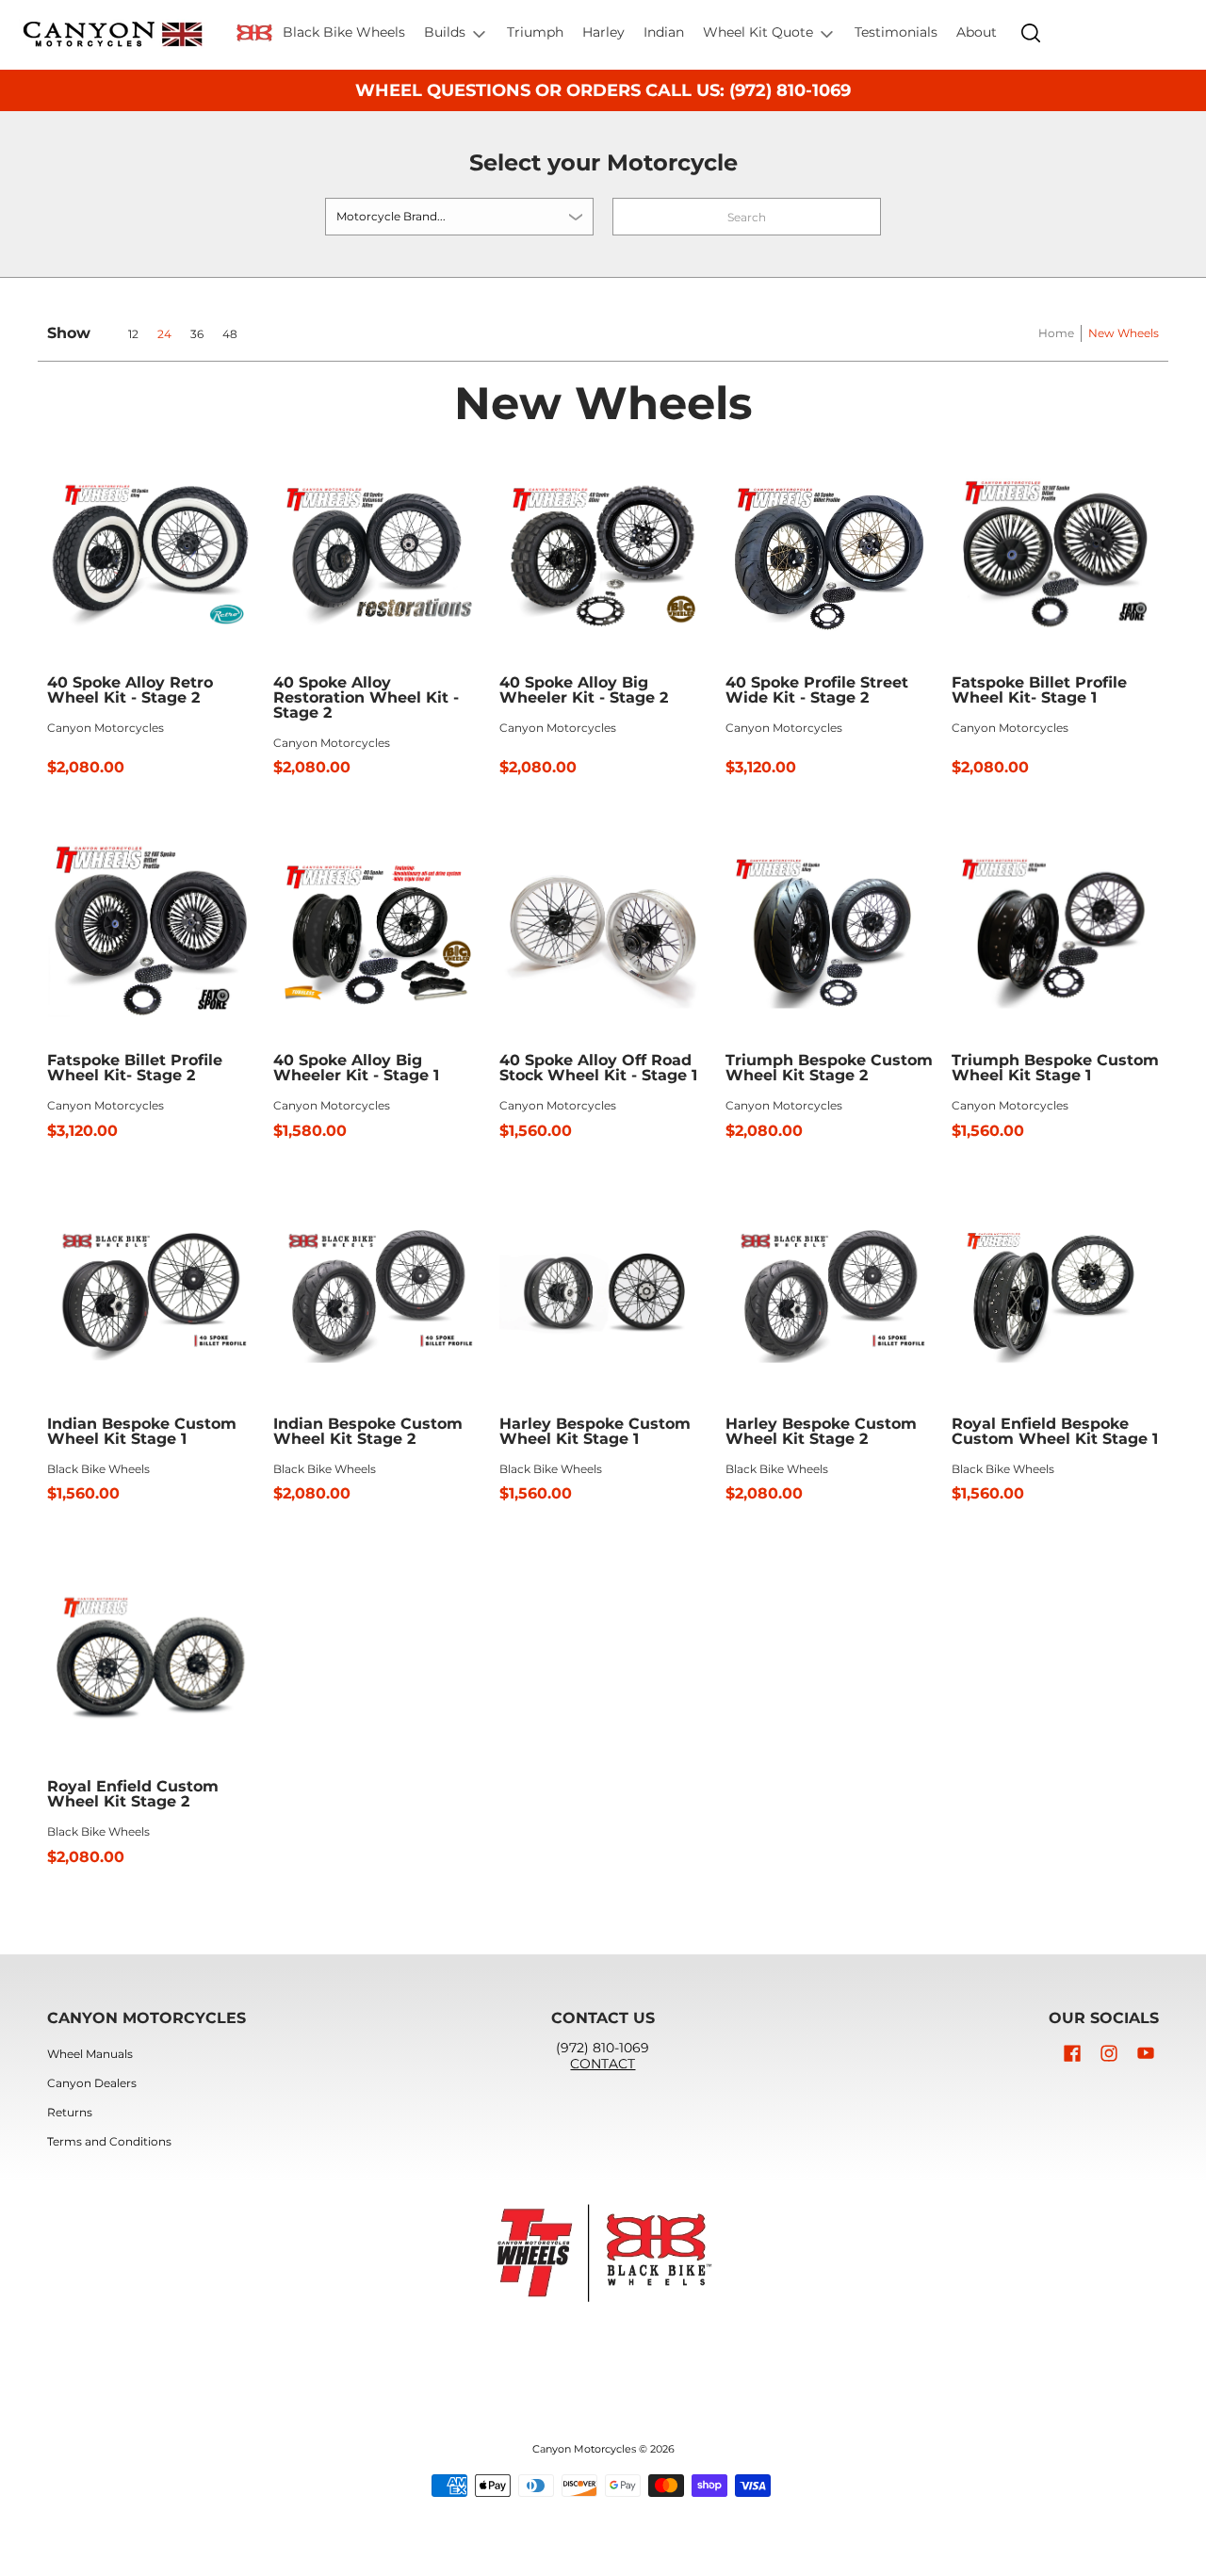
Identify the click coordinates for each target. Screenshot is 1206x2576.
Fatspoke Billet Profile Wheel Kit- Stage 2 (135, 1068)
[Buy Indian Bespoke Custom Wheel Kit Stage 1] (151, 1294)
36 (197, 334)
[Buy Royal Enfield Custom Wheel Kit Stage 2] (151, 1657)
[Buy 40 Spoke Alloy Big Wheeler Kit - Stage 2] (603, 553)
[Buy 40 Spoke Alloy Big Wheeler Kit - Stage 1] (377, 931)
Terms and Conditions (109, 2141)
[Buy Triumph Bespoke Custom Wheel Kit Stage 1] (1055, 931)
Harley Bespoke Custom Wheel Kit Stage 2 (821, 1431)
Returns (70, 2112)
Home (1056, 333)
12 (133, 334)
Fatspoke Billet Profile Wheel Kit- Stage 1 (1039, 690)
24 (164, 334)
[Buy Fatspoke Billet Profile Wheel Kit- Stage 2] (151, 931)
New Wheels (1124, 333)
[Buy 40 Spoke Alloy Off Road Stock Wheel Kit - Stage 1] (603, 931)
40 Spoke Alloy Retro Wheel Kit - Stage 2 (130, 690)
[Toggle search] (1031, 33)
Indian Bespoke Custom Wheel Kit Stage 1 (142, 1431)
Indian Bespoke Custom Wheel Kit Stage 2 (368, 1431)
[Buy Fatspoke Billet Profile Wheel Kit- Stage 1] (1055, 553)
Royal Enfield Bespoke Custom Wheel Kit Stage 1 (1055, 1431)
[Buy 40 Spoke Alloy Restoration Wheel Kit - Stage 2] (377, 553)
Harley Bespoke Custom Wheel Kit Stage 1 (595, 1431)
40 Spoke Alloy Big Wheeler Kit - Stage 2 (584, 690)
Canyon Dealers (92, 2083)
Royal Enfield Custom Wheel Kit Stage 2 (133, 1794)
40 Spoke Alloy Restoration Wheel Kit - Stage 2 (366, 697)
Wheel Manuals (90, 2054)
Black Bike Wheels (98, 1469)
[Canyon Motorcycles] (113, 35)
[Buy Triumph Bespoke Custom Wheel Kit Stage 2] (829, 931)
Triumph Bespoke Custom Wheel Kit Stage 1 (1055, 1068)
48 (230, 334)
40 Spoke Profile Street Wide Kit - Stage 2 (817, 690)
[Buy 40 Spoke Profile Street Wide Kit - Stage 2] (829, 553)
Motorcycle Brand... (391, 216)
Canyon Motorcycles (106, 728)
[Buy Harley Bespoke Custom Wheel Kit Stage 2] (829, 1294)
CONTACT (603, 2064)
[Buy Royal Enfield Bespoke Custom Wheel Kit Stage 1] (1055, 1294)
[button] (1072, 2053)
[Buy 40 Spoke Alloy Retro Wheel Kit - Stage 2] (151, 553)
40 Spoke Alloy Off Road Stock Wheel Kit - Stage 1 (598, 1068)
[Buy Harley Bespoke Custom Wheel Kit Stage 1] (603, 1294)
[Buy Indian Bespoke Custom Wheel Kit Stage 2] (377, 1294)
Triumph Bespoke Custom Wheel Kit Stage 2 (829, 1068)
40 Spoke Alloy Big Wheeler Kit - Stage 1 (356, 1068)
